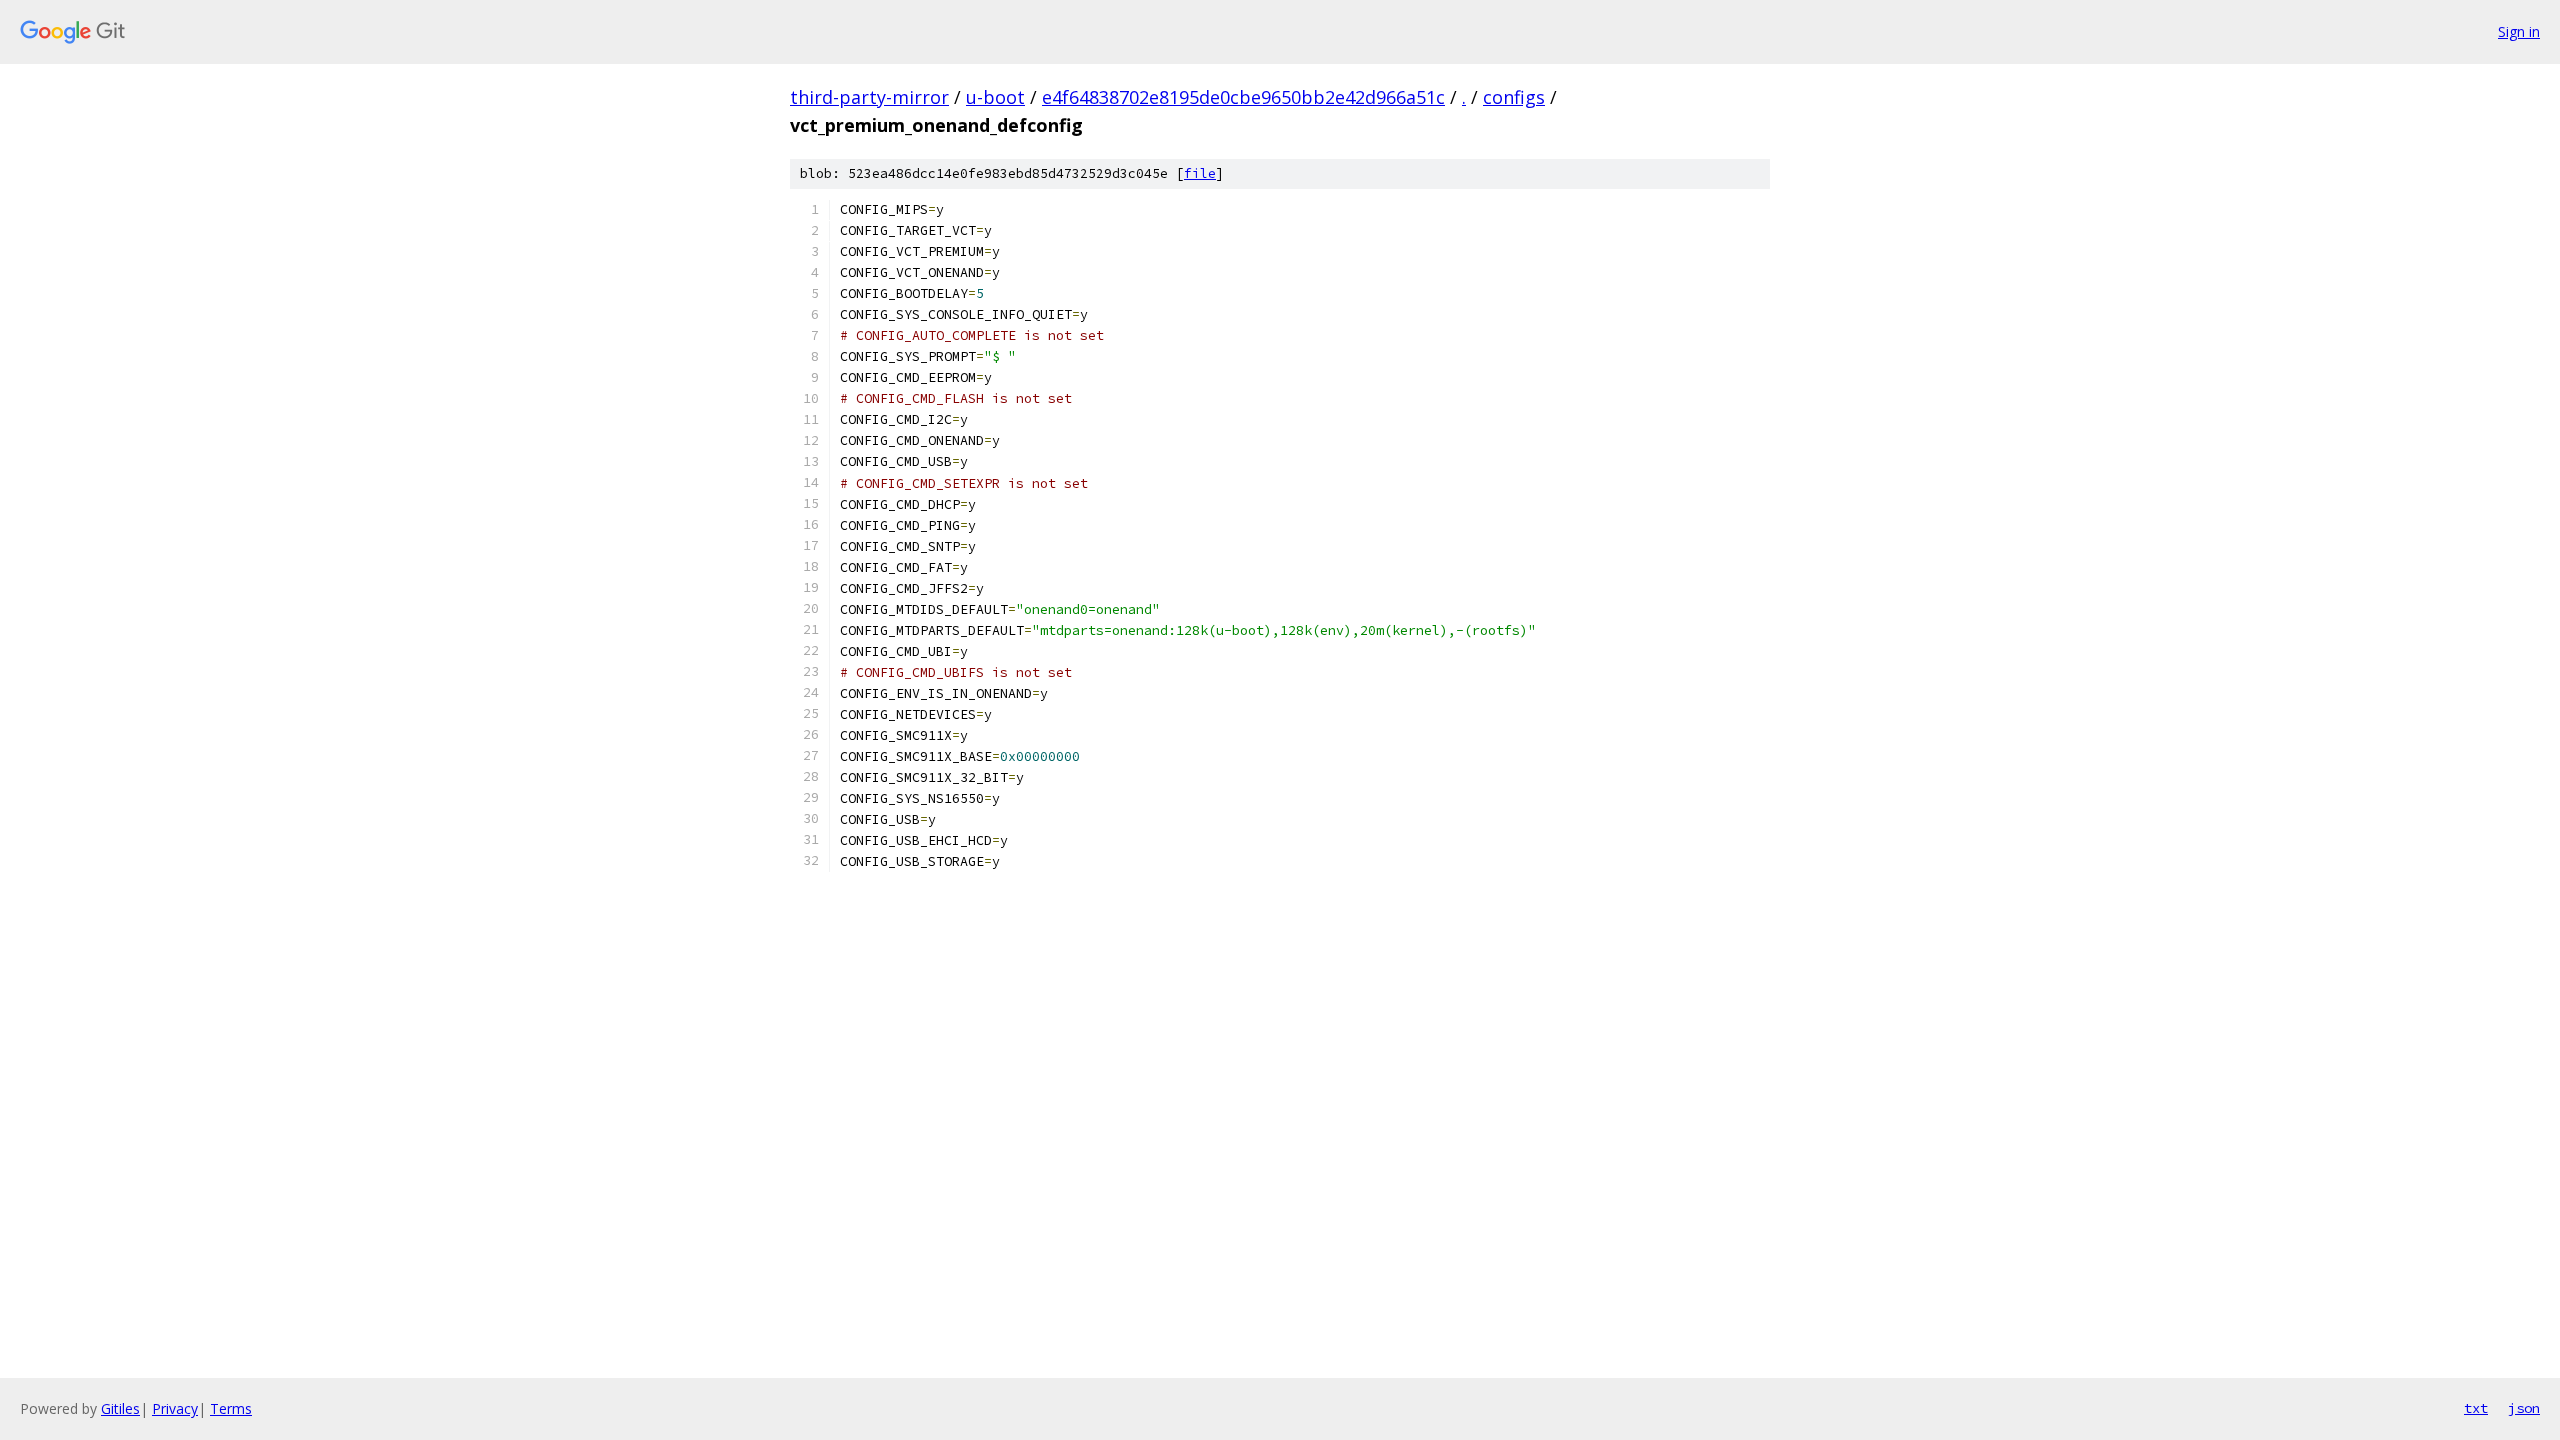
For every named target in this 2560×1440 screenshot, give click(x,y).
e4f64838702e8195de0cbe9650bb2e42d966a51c (1243, 97)
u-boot (995, 97)
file (1200, 173)
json (2524, 1408)
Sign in (2519, 31)
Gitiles (120, 1408)
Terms (231, 1408)
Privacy (175, 1408)
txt (2476, 1408)
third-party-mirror (869, 97)
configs (1514, 97)
